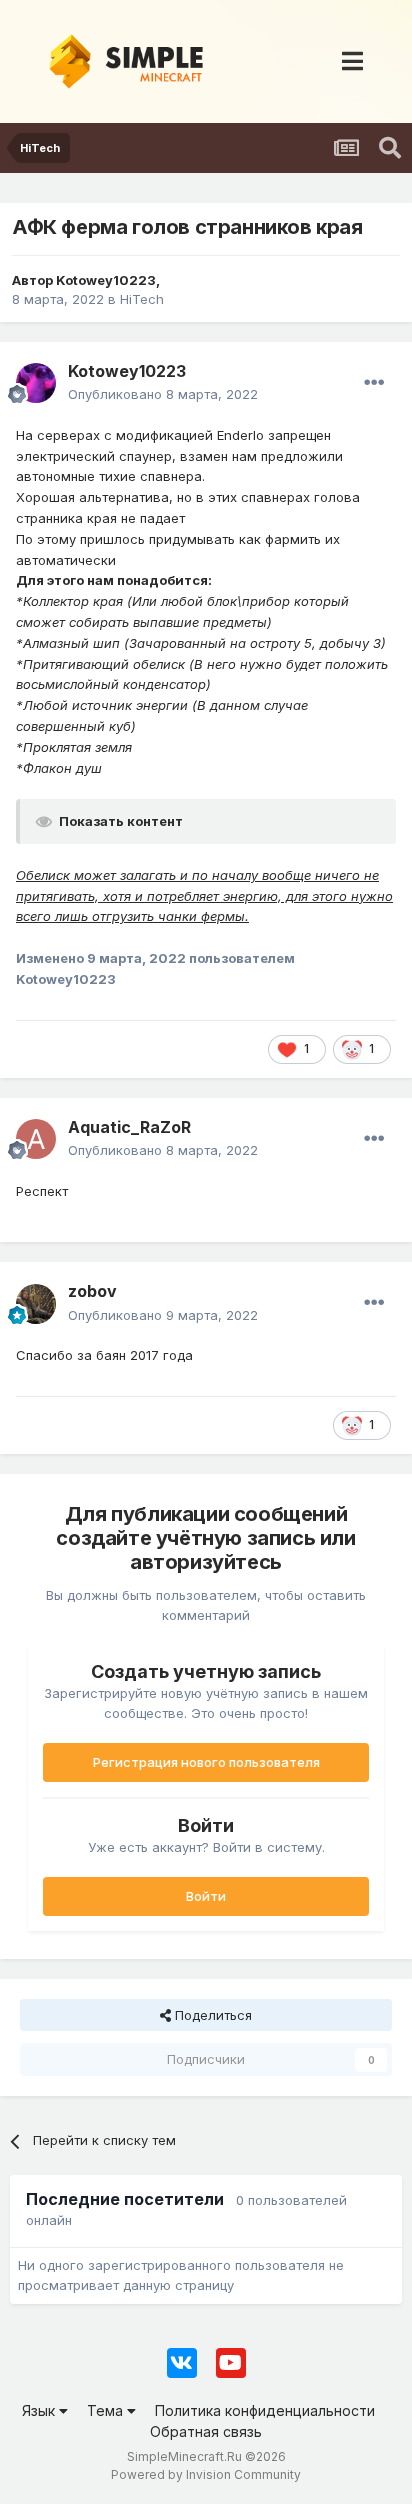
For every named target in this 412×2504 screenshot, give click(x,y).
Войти (206, 1896)
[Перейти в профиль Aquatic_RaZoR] (36, 1139)
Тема (107, 2410)
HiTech (142, 299)
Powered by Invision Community (206, 2474)
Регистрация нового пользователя (206, 1762)
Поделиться (211, 2015)
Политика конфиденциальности (265, 2410)
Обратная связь (206, 2431)
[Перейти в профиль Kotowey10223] (36, 383)
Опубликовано (163, 394)
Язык (40, 2410)
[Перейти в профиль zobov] (36, 1304)
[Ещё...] (374, 383)
